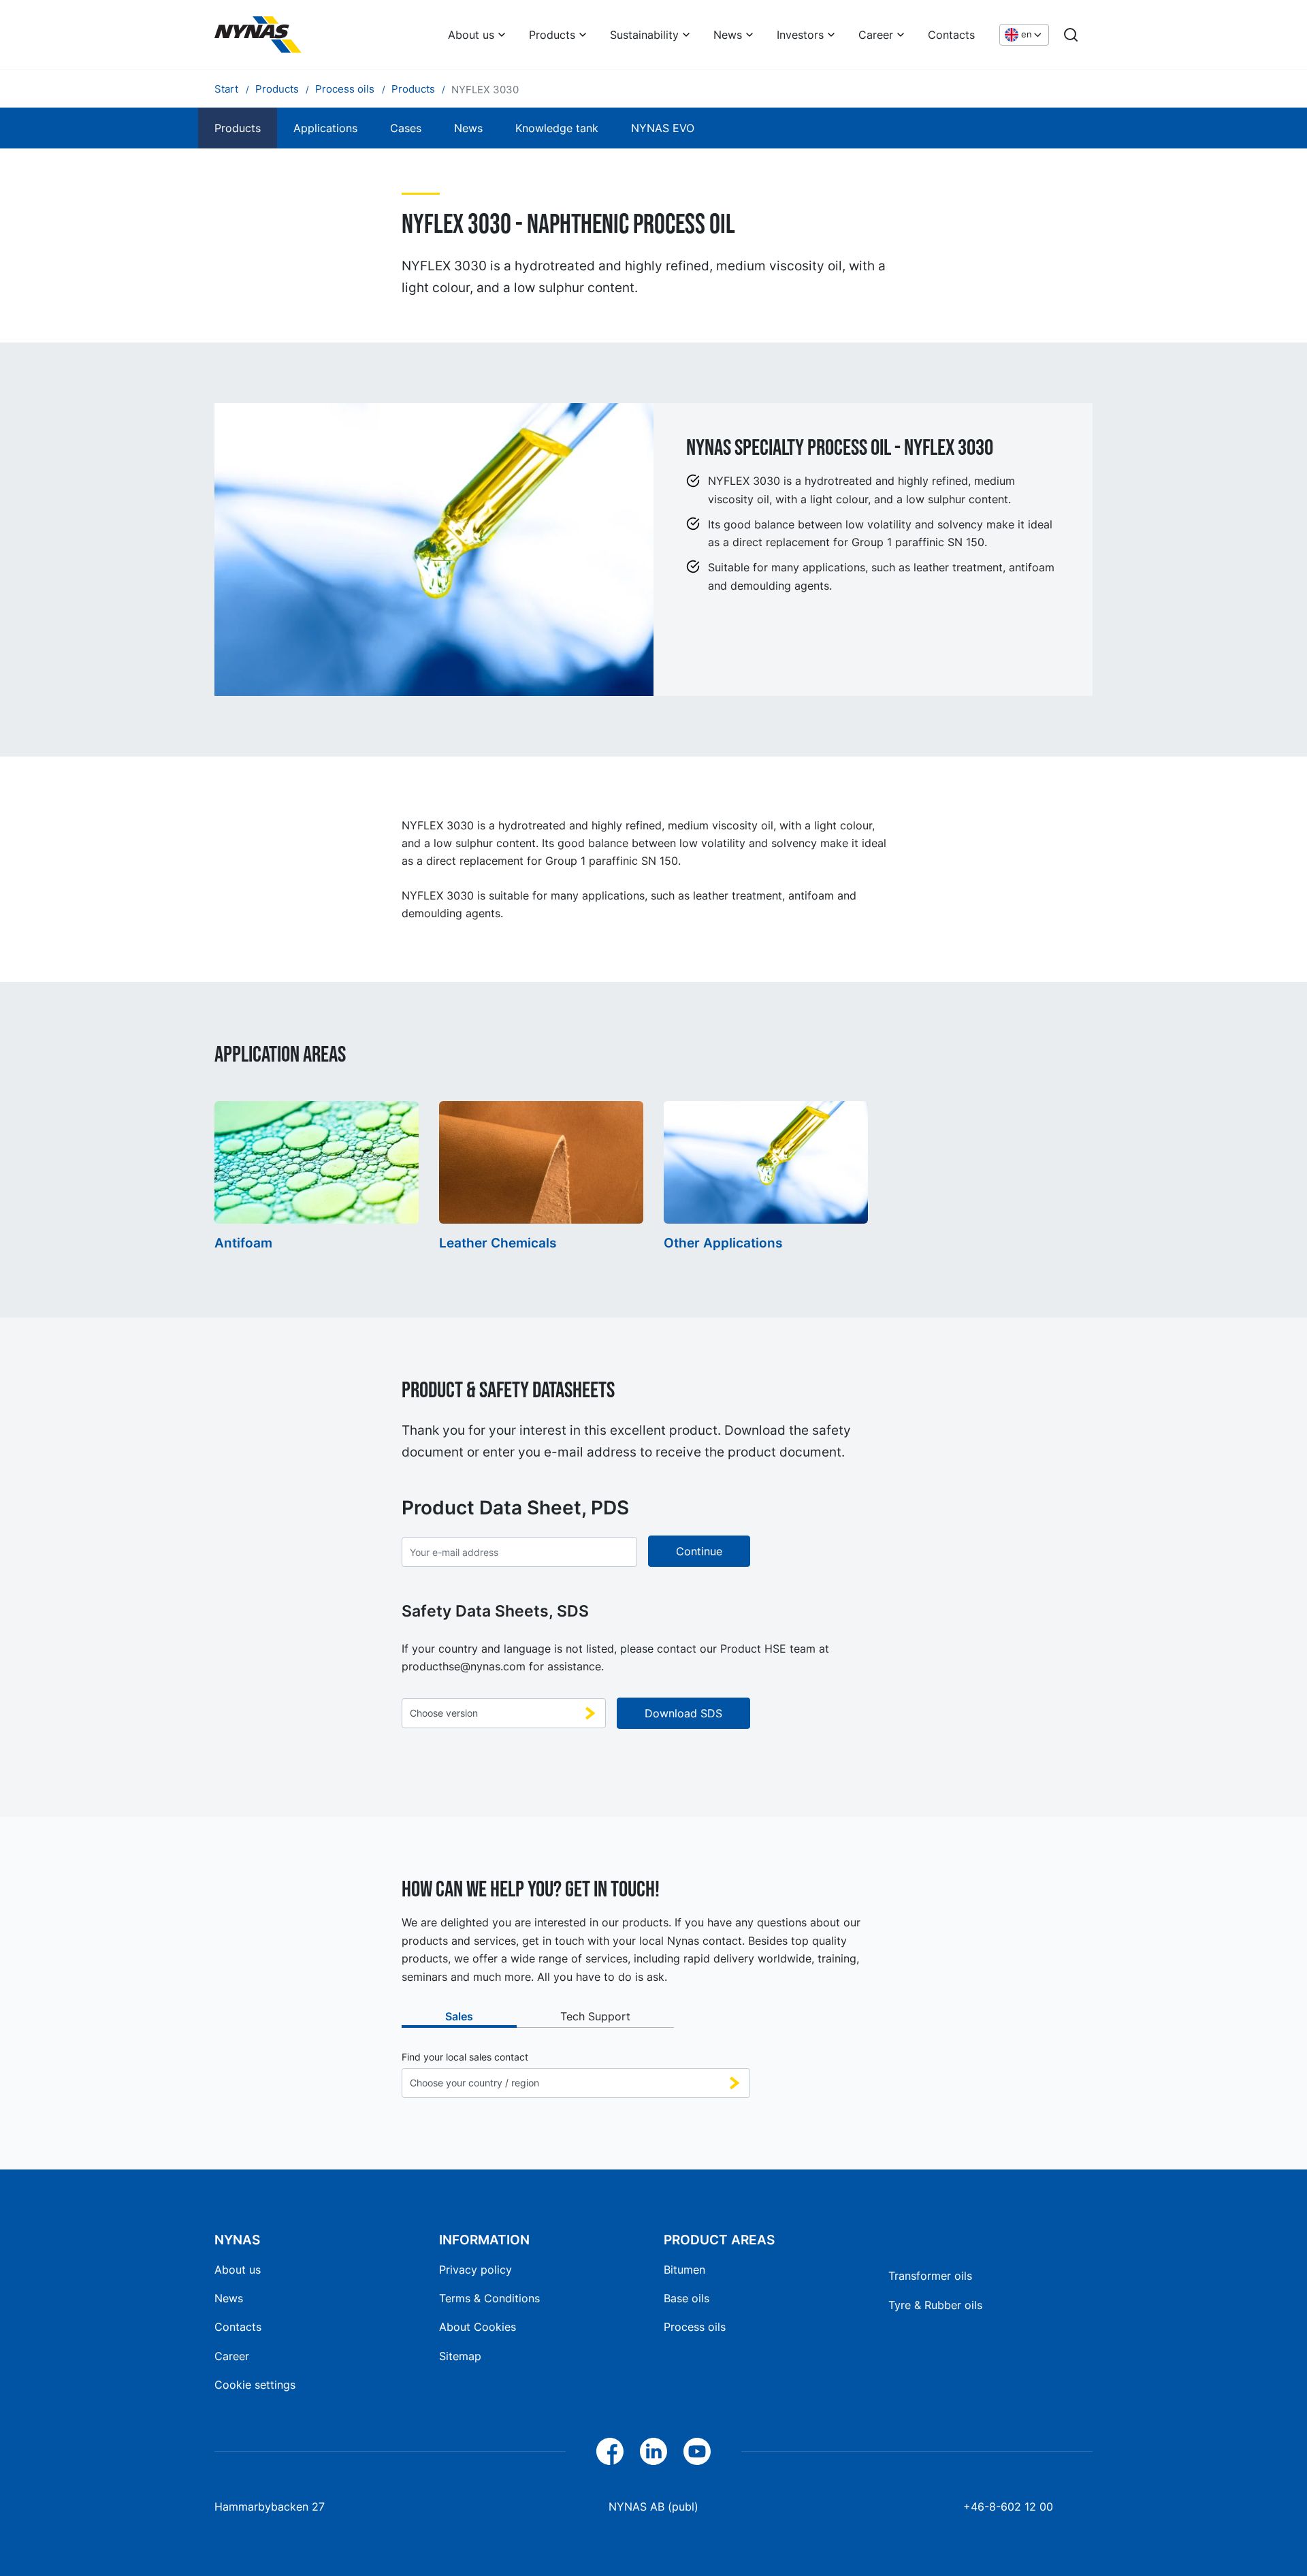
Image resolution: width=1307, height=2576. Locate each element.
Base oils (687, 2298)
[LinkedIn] (653, 2451)
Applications (325, 128)
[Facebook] (610, 2451)
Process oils (695, 2327)
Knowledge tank (557, 128)
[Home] (258, 35)
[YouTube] (697, 2451)
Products (552, 35)
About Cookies (478, 2327)
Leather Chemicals (498, 1243)
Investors (800, 35)
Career (876, 35)
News (728, 35)
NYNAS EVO (663, 128)
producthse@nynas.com (464, 1666)
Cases (406, 128)
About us (471, 35)
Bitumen (684, 2270)
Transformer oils (930, 2276)
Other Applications (723, 1243)
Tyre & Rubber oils (935, 2305)
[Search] (1071, 35)
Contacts (951, 35)
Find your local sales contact (465, 2057)
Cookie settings (255, 2385)
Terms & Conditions (489, 2298)
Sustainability (644, 35)
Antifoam (243, 1243)
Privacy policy (475, 2270)
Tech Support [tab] (595, 2016)
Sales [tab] (459, 2016)
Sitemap (460, 2356)
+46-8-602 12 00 (1008, 2507)
